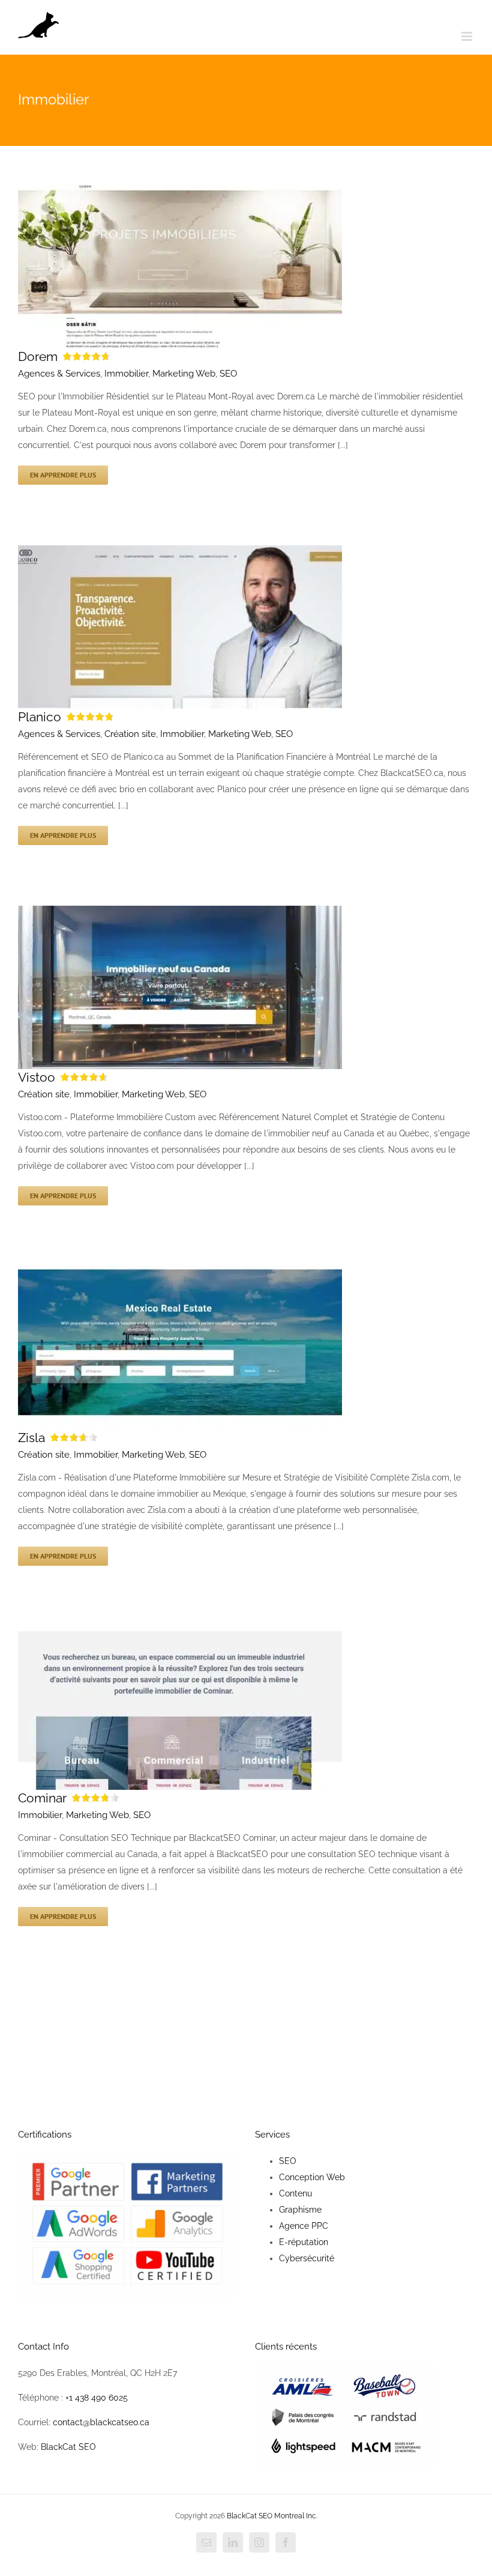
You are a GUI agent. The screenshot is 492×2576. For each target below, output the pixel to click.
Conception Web (312, 2177)
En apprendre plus (63, 475)
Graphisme (300, 2210)
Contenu (295, 2193)
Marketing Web (184, 374)
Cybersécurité (307, 2258)
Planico (40, 717)
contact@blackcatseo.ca (101, 2422)
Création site (130, 734)
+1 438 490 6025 (97, 2398)
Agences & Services (59, 374)
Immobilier (126, 374)
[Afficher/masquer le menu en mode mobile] (468, 36)
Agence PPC (304, 2226)
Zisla (31, 1438)
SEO (228, 374)
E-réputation (304, 2242)
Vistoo (37, 1077)
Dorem (38, 356)
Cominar (42, 1798)
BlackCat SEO (68, 2447)
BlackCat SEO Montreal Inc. (272, 2516)
